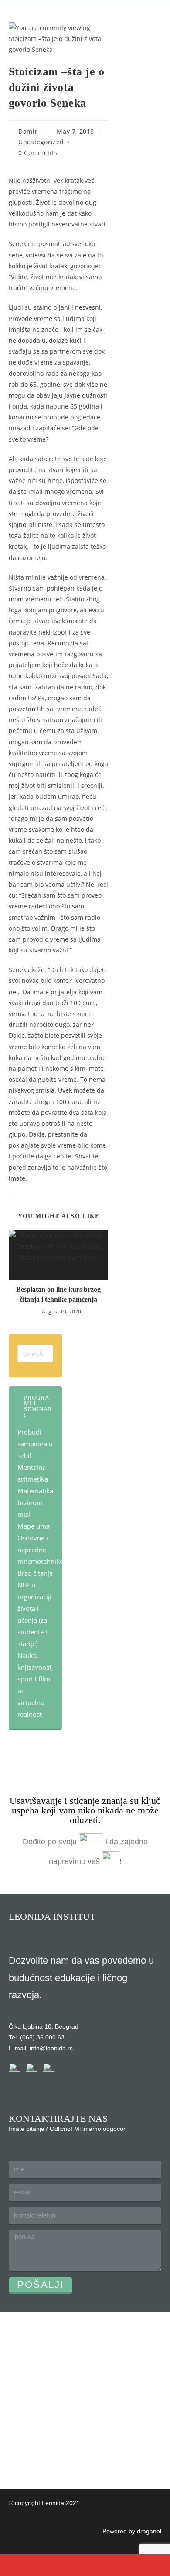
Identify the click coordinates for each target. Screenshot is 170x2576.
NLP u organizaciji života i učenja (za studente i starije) (34, 1614)
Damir (28, 131)
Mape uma (34, 1526)
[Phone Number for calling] (21, 2565)
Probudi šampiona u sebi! (35, 1444)
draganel (149, 2531)
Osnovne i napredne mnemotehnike (40, 1550)
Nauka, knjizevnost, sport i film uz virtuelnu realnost (35, 1685)
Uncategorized (41, 142)
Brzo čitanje (35, 1573)
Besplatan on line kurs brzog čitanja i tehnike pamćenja (58, 1294)
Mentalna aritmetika (33, 1473)
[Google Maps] (106, 2565)
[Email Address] (64, 2565)
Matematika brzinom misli (35, 1502)
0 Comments (38, 153)
